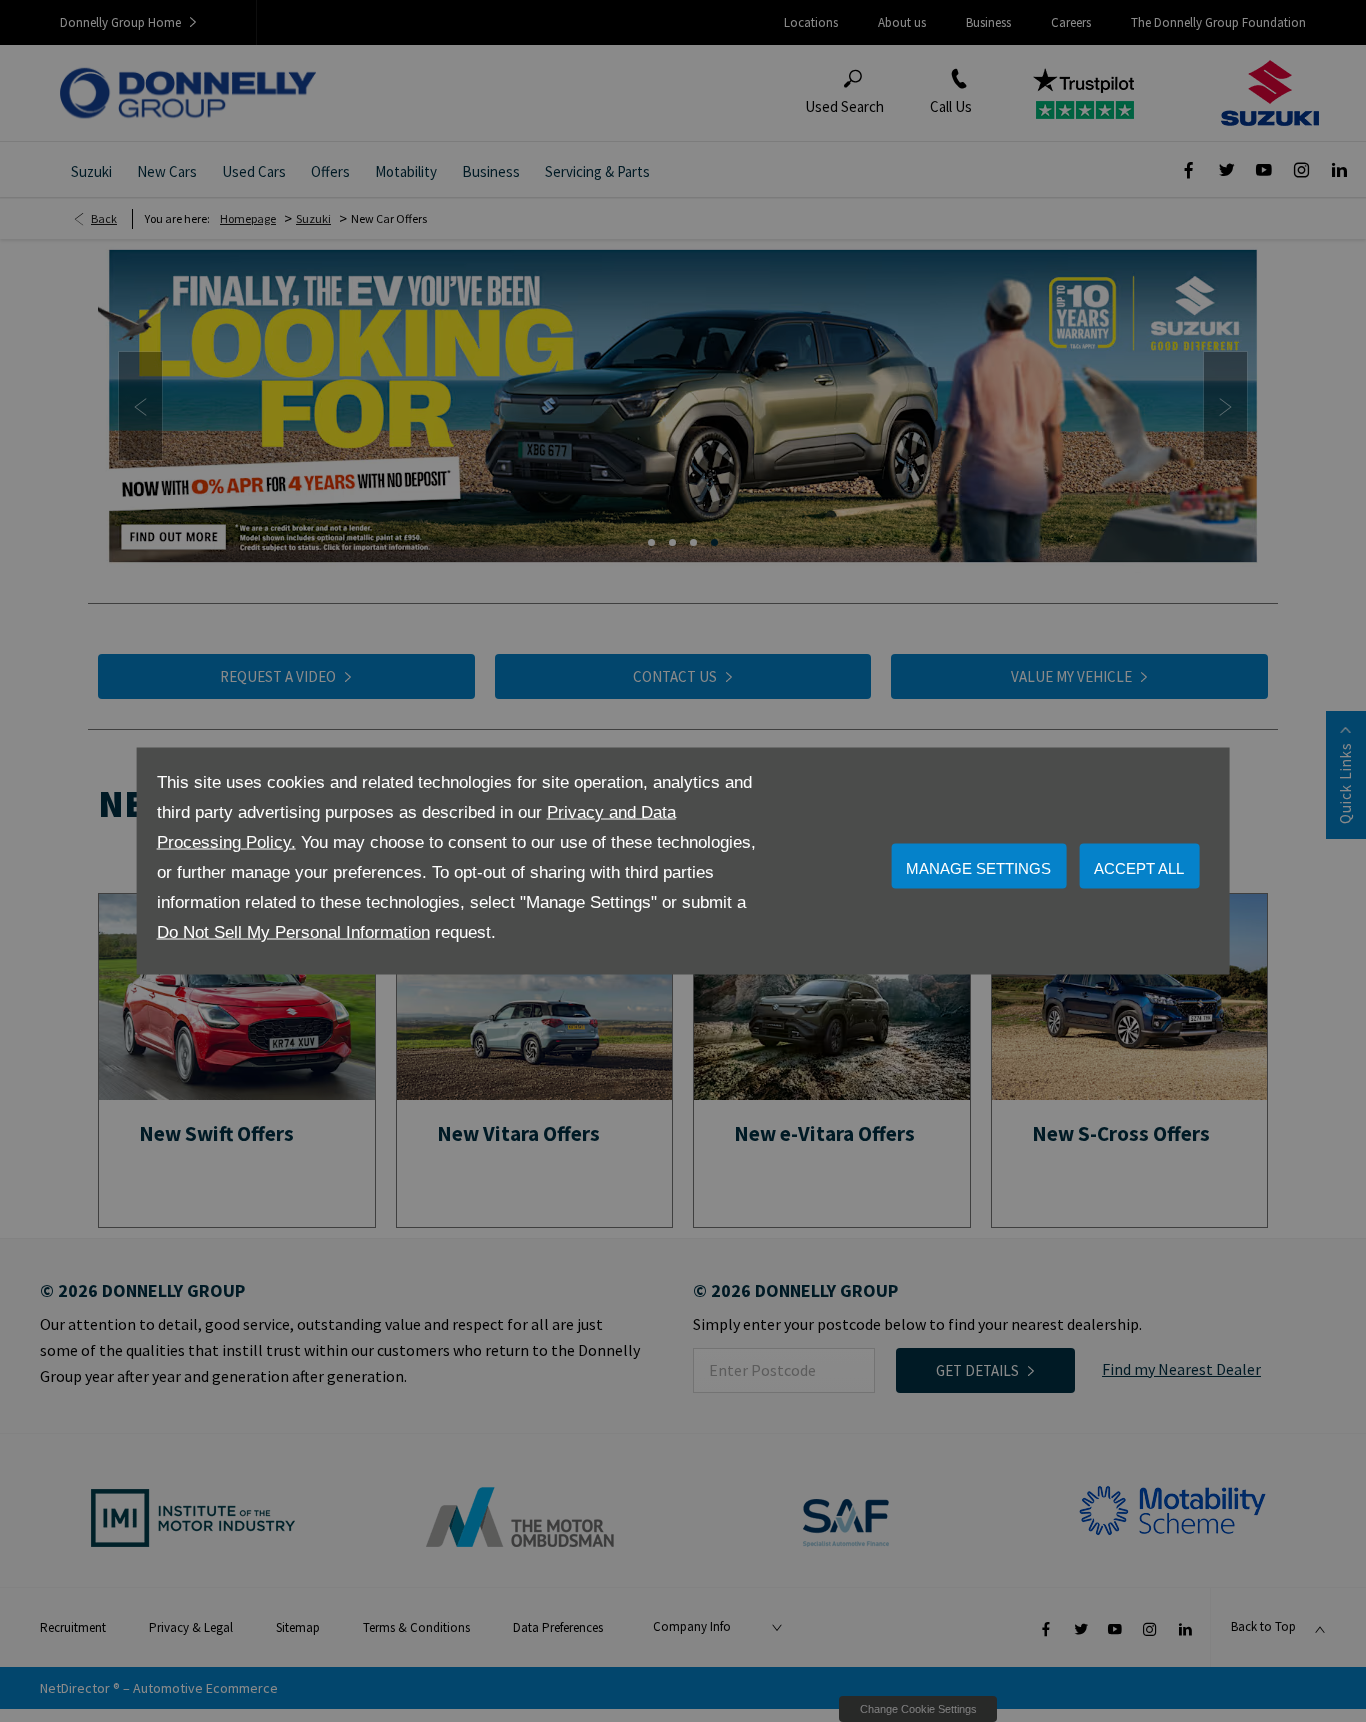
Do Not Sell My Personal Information (293, 932)
